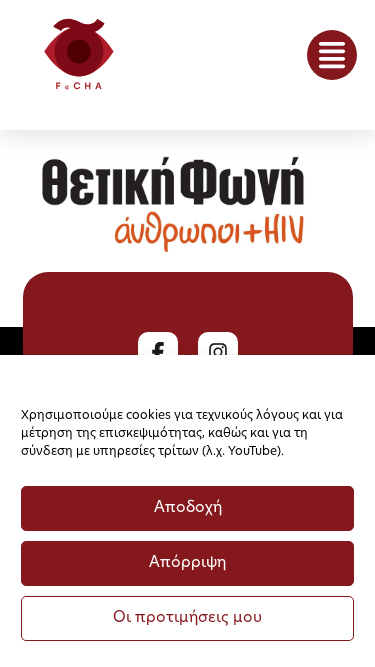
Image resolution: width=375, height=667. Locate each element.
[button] (332, 55)
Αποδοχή (188, 508)
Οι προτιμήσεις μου (187, 618)
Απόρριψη (187, 563)
